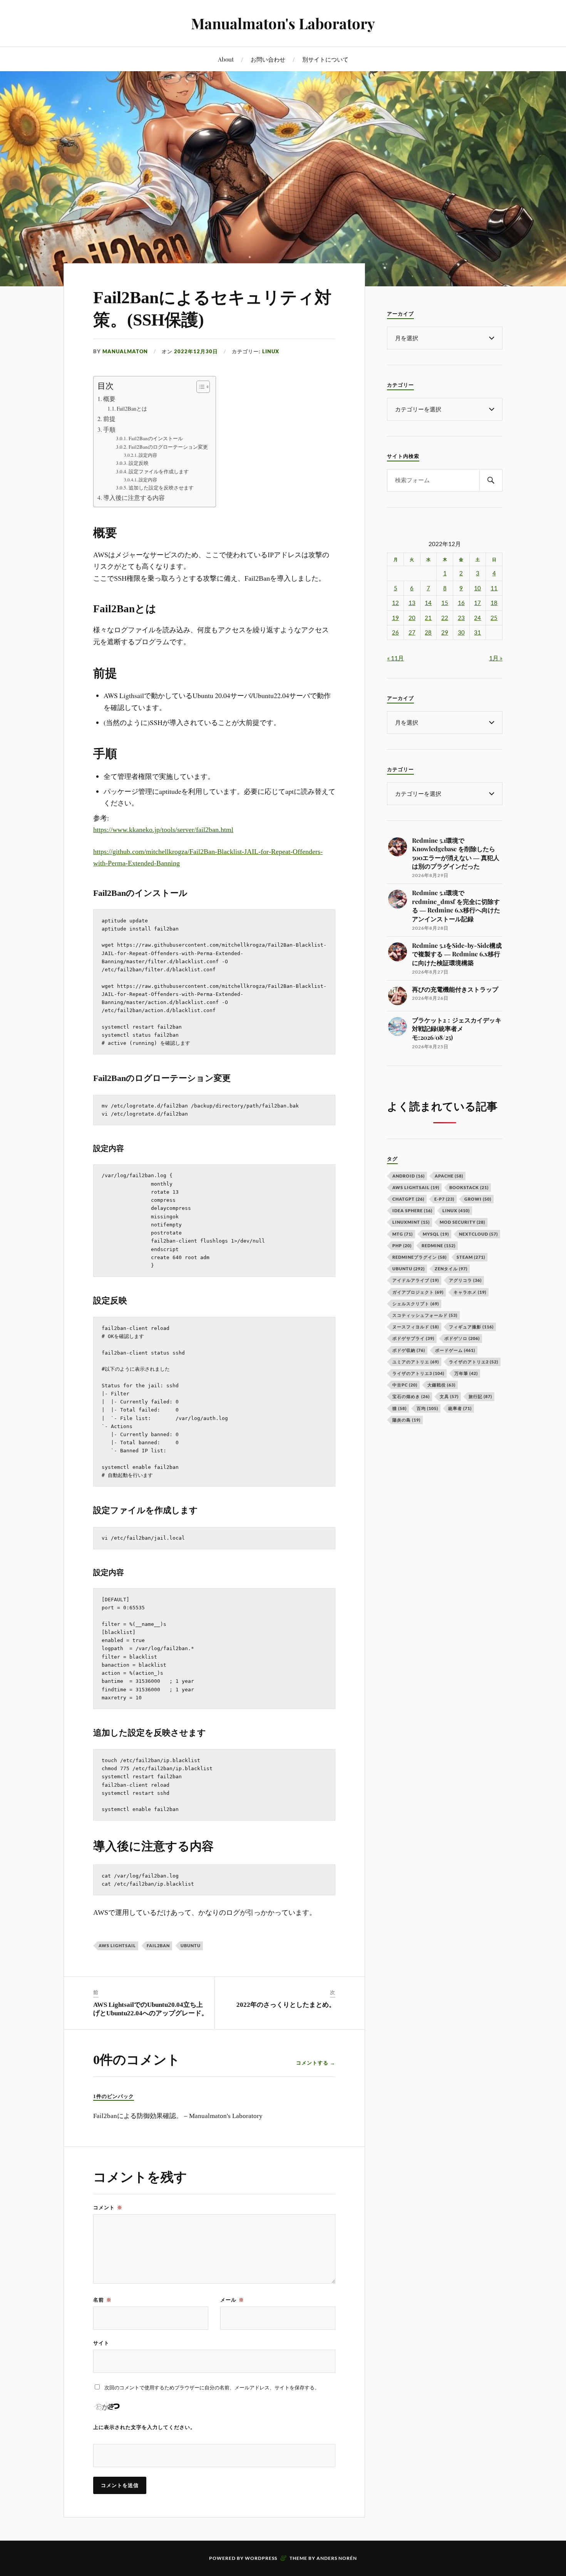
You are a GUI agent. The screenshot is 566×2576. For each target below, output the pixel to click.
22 (445, 618)
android (409, 1176)
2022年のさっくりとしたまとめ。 (286, 2005)
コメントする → (316, 2063)
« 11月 (395, 658)
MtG (403, 1234)
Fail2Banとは (132, 408)
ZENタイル (451, 1269)
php (402, 1245)
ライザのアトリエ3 (418, 1373)
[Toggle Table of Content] (199, 387)
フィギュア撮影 (471, 1327)
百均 (427, 1408)
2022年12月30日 (196, 351)
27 (412, 632)
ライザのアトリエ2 (474, 1362)
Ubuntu (191, 1945)
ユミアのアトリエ (416, 1362)
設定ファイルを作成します (159, 471)
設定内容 (148, 455)
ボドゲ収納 (409, 1350)
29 (445, 632)
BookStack (469, 1187)
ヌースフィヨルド (416, 1327)
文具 (449, 1396)
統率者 (460, 1408)
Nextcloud (478, 1234)
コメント (108, 2207)
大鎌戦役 (441, 1385)
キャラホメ (470, 1292)
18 (494, 603)
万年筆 (466, 1373)
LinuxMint (411, 1222)
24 (477, 618)
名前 (102, 2300)
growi (478, 1199)
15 (445, 603)
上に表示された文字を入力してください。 (144, 2427)
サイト (101, 2343)
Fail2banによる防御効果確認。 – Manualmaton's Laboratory (178, 2116)
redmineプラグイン (419, 1257)
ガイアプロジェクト (418, 1292)
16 (461, 603)
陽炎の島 (406, 1420)
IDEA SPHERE (412, 1210)
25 (494, 618)
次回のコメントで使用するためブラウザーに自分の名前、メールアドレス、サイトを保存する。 (212, 2387)
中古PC (405, 1385)
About (226, 59)
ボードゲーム (455, 1350)
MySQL (436, 1234)
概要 (109, 399)
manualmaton (125, 351)
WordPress (261, 2558)
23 (461, 618)
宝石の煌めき (411, 1396)
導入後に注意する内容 (134, 498)
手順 (109, 429)
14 (428, 603)
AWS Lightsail (117, 1945)
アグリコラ (465, 1280)
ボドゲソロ (462, 1338)
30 (461, 632)
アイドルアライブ (416, 1280)
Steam (471, 1257)
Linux (271, 351)
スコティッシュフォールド (425, 1315)
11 (494, 588)
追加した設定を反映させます (161, 488)
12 (395, 603)
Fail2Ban (158, 1945)
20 (412, 618)
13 (412, 603)
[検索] (491, 480)
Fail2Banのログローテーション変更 (168, 447)
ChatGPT (408, 1199)
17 (477, 603)
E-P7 (444, 1199)
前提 (109, 419)
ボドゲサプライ (413, 1338)
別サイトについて (325, 59)
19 (395, 618)
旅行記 (480, 1396)
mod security (462, 1222)
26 (395, 632)
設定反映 (139, 463)
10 (477, 588)
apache (449, 1176)
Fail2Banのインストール (156, 438)
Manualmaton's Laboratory (283, 23)
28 (428, 632)
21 (428, 618)
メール (232, 2300)
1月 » (496, 658)
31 (477, 632)
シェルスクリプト (416, 1304)
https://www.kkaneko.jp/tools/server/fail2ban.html (163, 830)
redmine (439, 1245)
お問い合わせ (268, 59)
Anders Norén (337, 2558)
